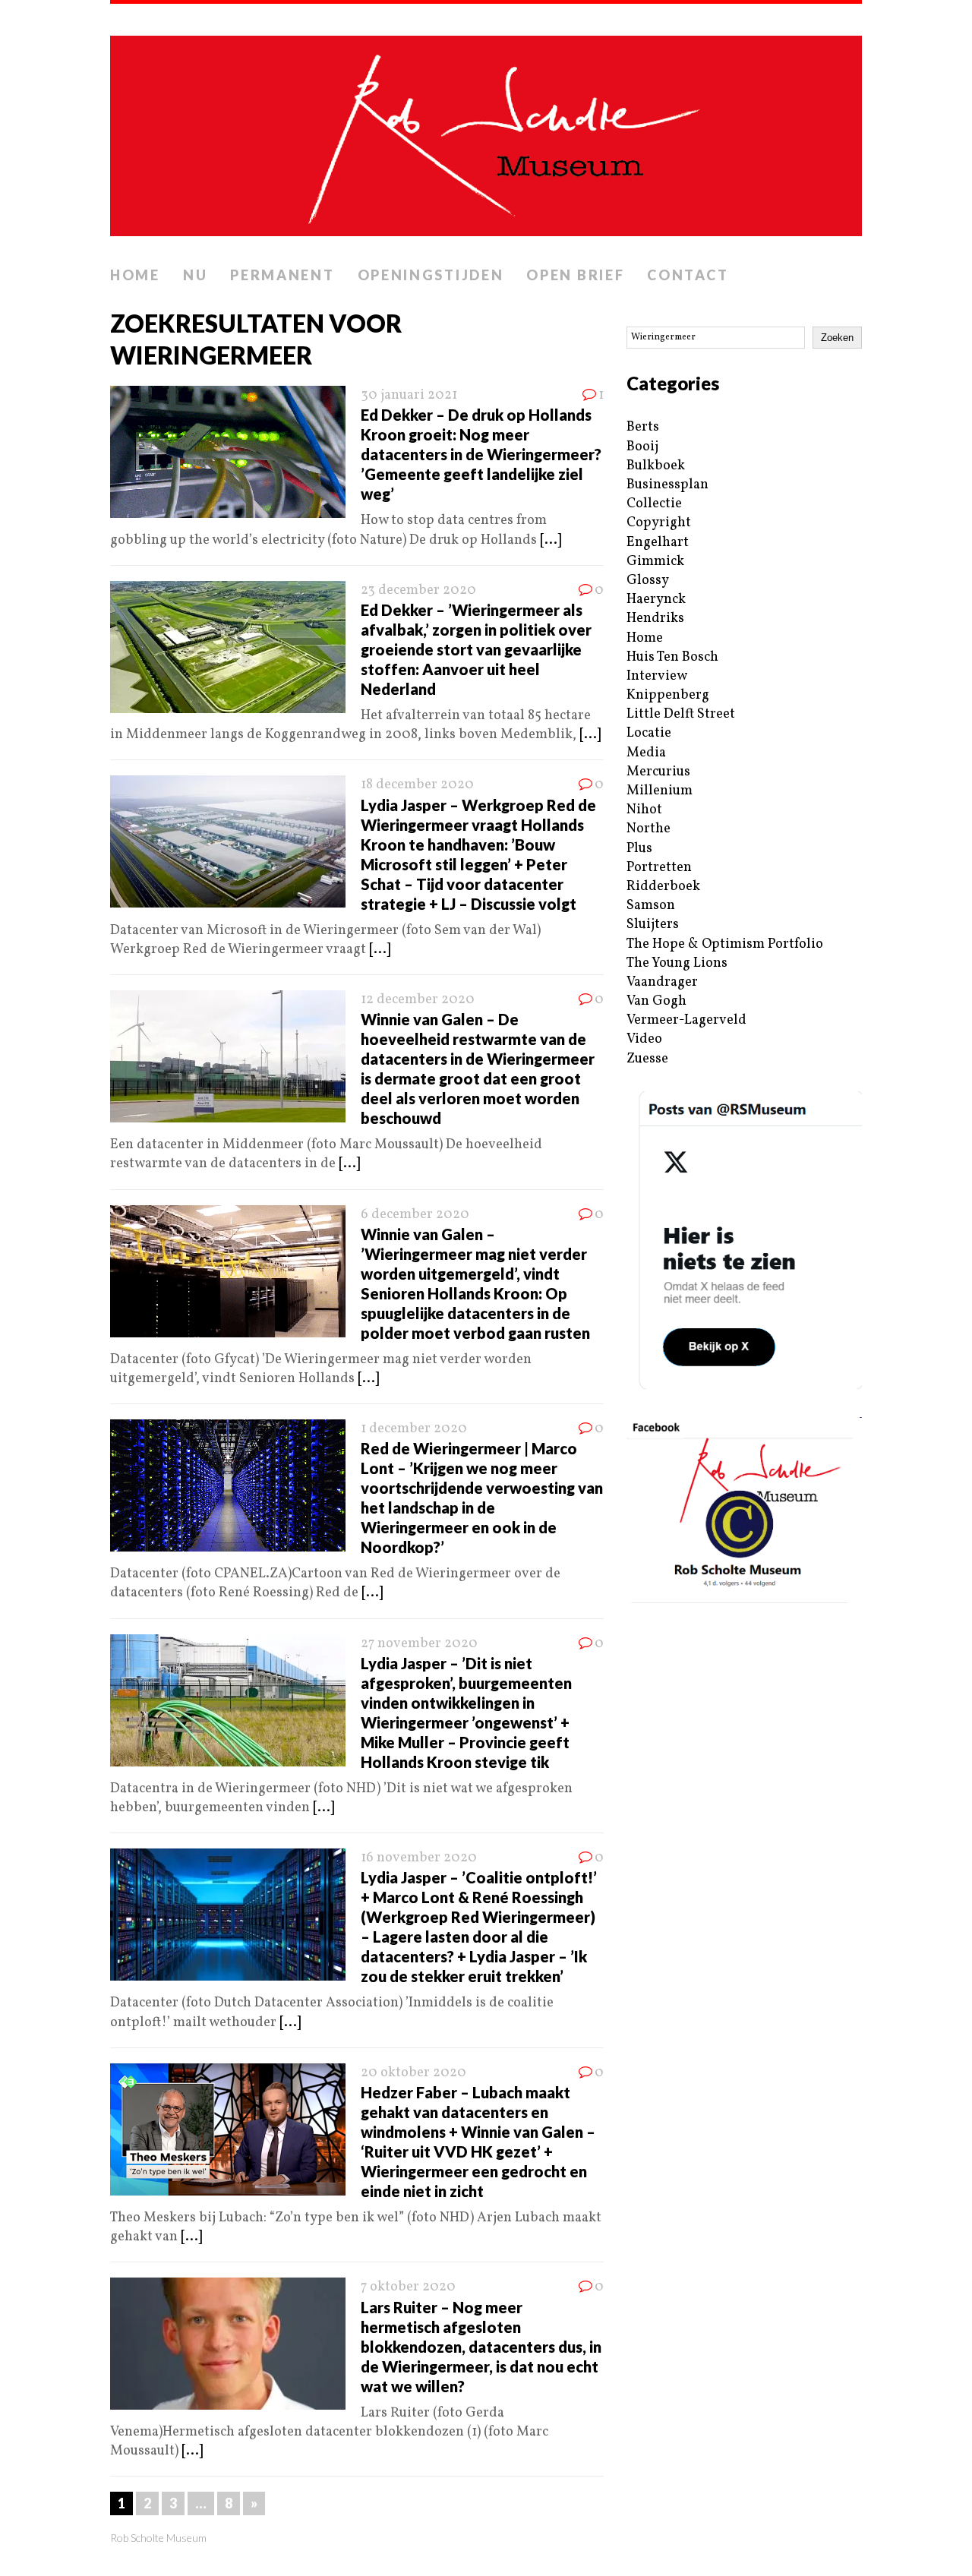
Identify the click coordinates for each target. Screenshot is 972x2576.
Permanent (282, 275)
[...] (551, 540)
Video (644, 1039)
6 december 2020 (415, 1215)
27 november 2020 (419, 1644)
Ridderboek (663, 887)
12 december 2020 (418, 1000)
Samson (651, 906)
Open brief (575, 275)
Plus (639, 849)
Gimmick (655, 562)
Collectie (654, 504)
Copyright (659, 523)
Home (135, 275)
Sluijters (653, 925)
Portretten (659, 868)
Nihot (644, 810)
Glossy (648, 581)
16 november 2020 (419, 1858)
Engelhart (658, 543)
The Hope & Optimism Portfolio (725, 944)
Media (646, 753)
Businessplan (667, 485)
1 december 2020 (414, 1429)
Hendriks (655, 619)
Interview (657, 676)
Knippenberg (668, 695)
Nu (195, 275)
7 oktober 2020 (408, 2287)
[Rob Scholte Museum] (486, 131)
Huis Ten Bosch (672, 657)
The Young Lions (677, 963)
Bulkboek (656, 466)
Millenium (660, 791)
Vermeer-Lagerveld (686, 1020)
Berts (643, 427)
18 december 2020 (417, 785)
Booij (642, 447)
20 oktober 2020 (413, 2073)
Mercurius (658, 772)
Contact (688, 275)
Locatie (649, 733)
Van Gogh (656, 1001)
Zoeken (837, 338)
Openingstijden (431, 275)
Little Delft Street (681, 714)
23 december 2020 (418, 590)
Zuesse (647, 1059)
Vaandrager (662, 982)
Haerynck (656, 600)
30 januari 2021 (409, 395)
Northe (649, 829)
